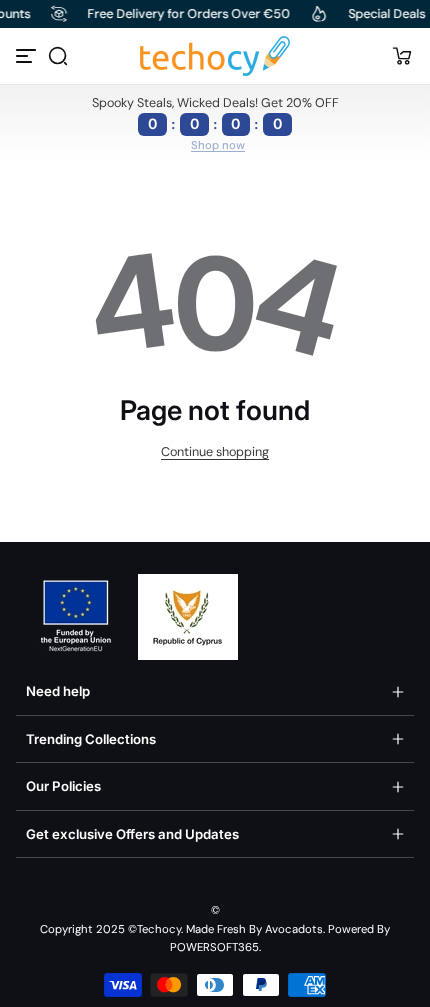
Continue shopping (215, 452)
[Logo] (214, 56)
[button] (58, 56)
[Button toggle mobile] (28, 56)
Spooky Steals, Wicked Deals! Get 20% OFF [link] (215, 113)
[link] (218, 146)
